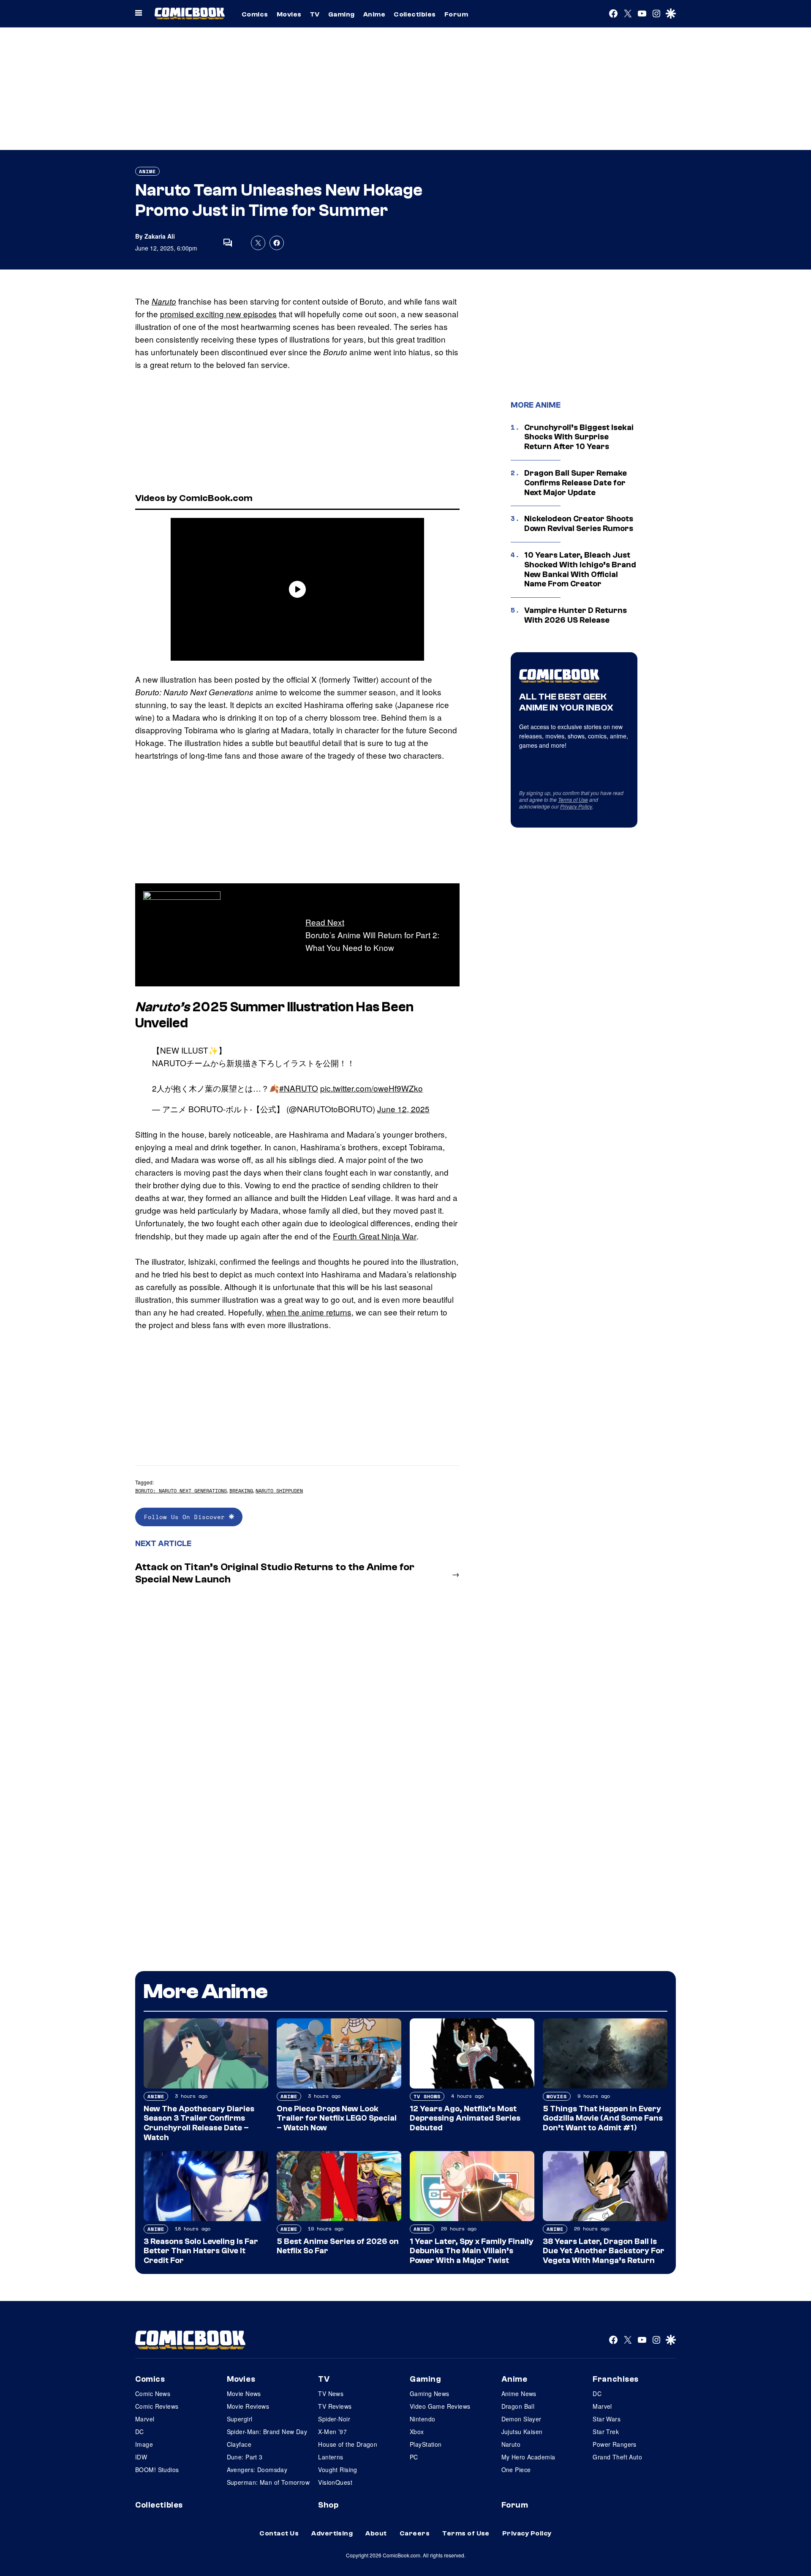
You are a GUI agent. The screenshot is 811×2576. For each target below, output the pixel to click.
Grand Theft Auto (617, 2457)
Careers (415, 2533)
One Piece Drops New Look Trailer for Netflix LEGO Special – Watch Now (337, 2119)
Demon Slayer (521, 2419)
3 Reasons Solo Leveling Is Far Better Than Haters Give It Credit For (201, 2251)
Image (144, 2444)
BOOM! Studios (157, 2470)
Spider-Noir (334, 2419)
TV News (331, 2394)
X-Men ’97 (332, 2432)
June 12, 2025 (403, 1109)
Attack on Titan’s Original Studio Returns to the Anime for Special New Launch (275, 1573)
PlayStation (426, 2444)
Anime (374, 14)
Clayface (239, 2444)
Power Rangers (614, 2444)
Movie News (244, 2394)
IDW (141, 2457)
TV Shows (427, 2096)
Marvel (145, 2419)
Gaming (342, 14)
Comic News (153, 2394)
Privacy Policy (576, 806)
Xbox (417, 2432)
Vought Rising (337, 2470)
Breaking (241, 1491)
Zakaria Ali (160, 236)
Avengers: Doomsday (257, 2470)
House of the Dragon (348, 2444)
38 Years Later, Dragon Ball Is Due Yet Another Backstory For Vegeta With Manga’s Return (604, 2251)
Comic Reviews (157, 2406)
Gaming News (430, 2394)
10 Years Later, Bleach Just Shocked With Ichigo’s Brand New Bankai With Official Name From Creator (580, 569)
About (376, 2533)
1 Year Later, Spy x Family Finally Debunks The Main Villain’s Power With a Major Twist (472, 2251)
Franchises (616, 2379)
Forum (456, 14)
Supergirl (240, 2419)
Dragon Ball (518, 2406)
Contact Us (279, 2533)
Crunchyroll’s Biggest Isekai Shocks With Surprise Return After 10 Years (579, 437)
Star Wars (607, 2419)
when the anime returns (309, 1312)
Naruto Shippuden (279, 1491)
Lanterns (331, 2457)
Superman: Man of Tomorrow (268, 2482)
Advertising (332, 2533)
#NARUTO (299, 1088)
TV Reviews (335, 2406)
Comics (255, 14)
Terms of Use (573, 799)
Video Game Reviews (440, 2406)
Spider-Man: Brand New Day (267, 2432)
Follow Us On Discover (186, 1517)
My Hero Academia (528, 2457)
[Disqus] (297, 1704)
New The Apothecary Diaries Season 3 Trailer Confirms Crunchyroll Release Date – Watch (199, 2123)
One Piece (516, 2470)
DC (140, 2432)
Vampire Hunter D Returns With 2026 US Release (576, 615)
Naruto (164, 301)
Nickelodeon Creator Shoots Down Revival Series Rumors (579, 524)
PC (414, 2457)
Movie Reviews (248, 2406)
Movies (289, 14)
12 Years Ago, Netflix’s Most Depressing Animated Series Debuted (465, 2119)
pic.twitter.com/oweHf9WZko (371, 1088)
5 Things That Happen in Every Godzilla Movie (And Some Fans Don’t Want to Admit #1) (603, 2119)
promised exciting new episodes (218, 314)
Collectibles (415, 14)
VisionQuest (335, 2482)
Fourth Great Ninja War (375, 1236)
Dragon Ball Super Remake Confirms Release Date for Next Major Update (576, 483)
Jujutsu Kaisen (522, 2432)
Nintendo (422, 2419)
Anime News (519, 2394)
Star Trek (606, 2432)
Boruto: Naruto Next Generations (181, 1491)
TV (315, 14)
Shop (328, 2505)
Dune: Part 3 (245, 2457)
